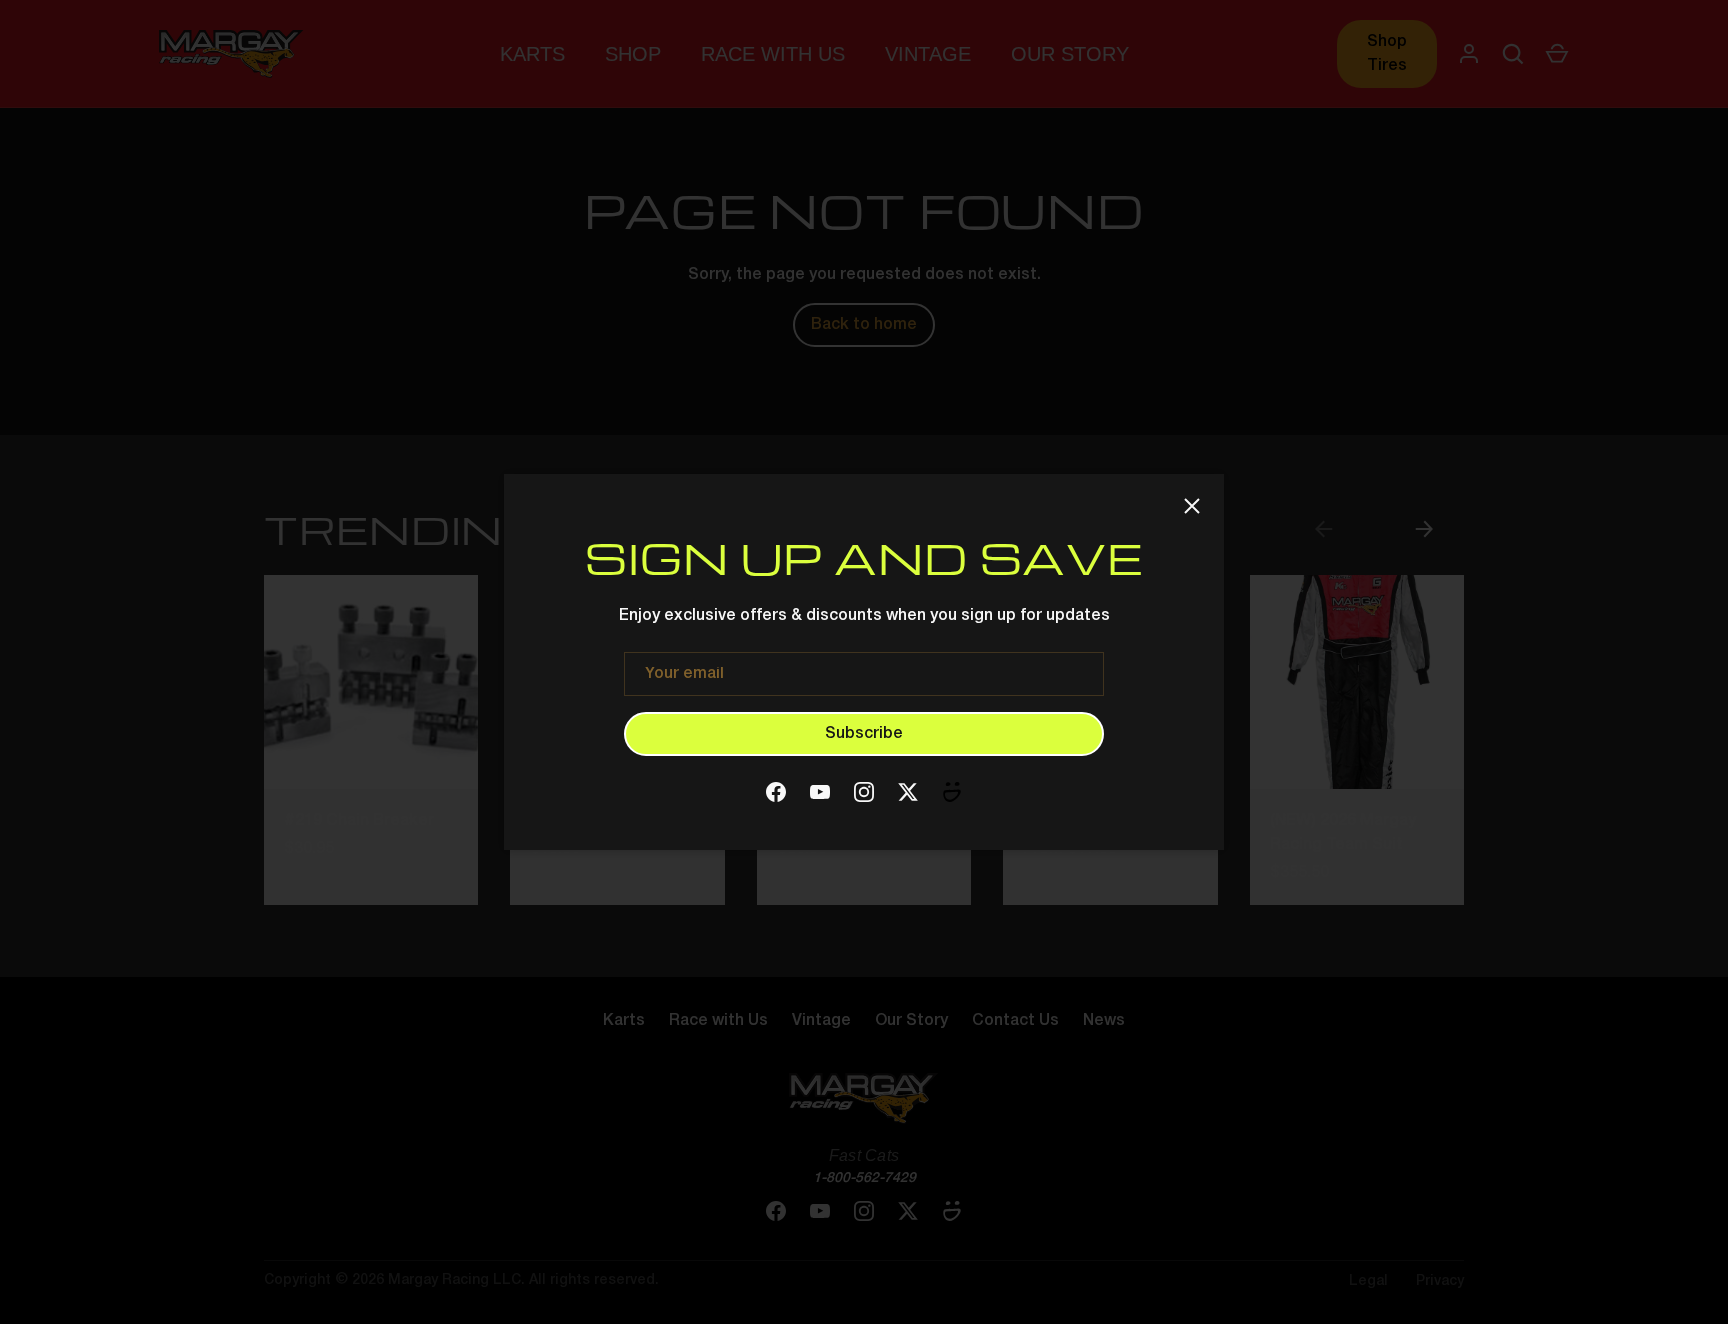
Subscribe (864, 734)
